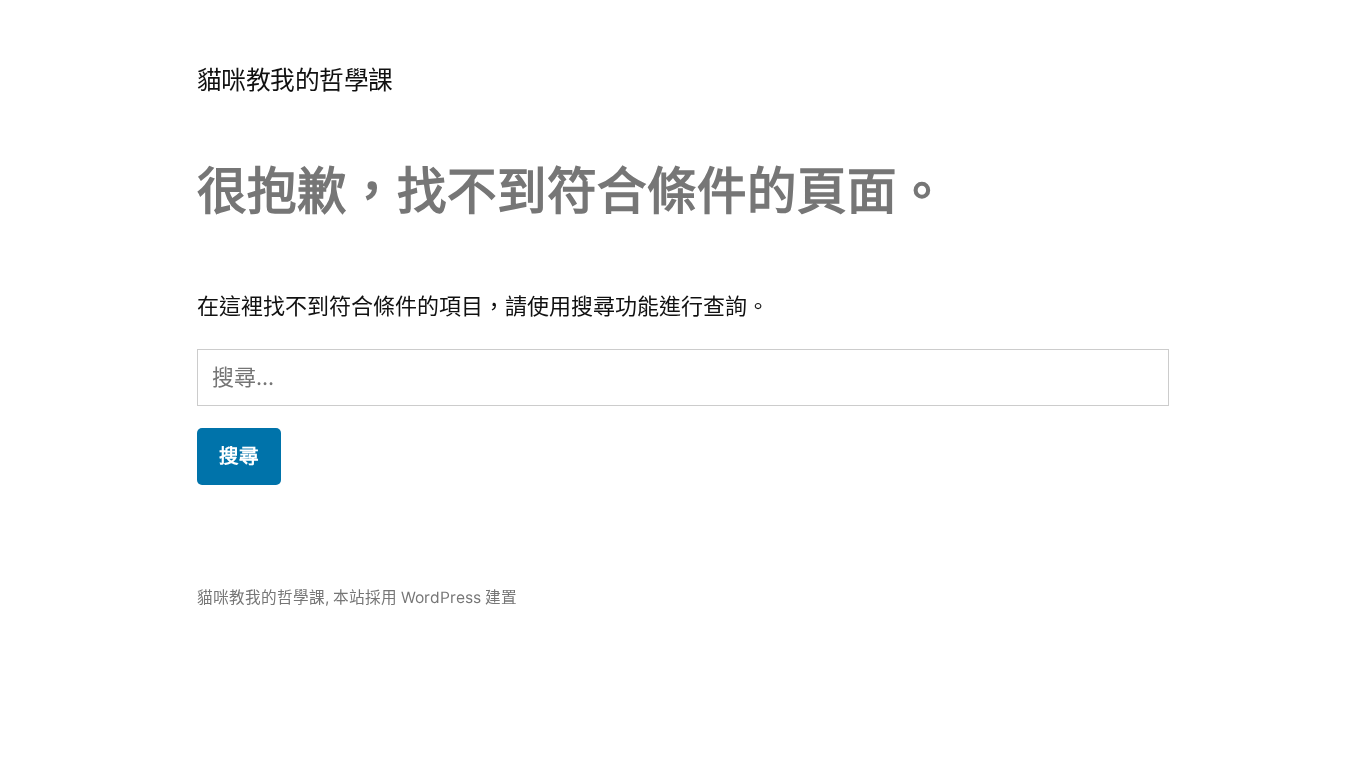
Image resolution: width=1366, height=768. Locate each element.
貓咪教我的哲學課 (295, 80)
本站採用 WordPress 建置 (425, 597)
